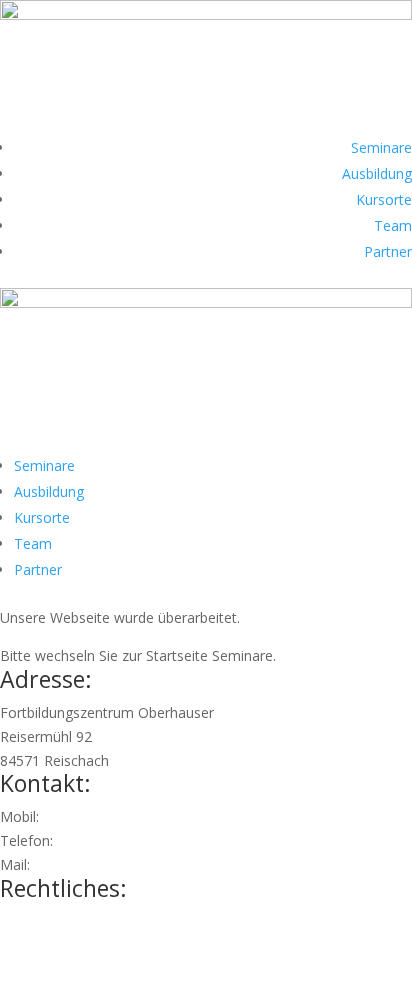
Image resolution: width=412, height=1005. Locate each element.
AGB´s (20, 968)
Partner (388, 251)
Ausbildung (377, 173)
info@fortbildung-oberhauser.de (137, 864)
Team (393, 225)
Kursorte (384, 199)
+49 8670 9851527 (117, 840)
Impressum (36, 921)
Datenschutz (41, 945)
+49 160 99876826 (103, 816)
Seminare (381, 147)
